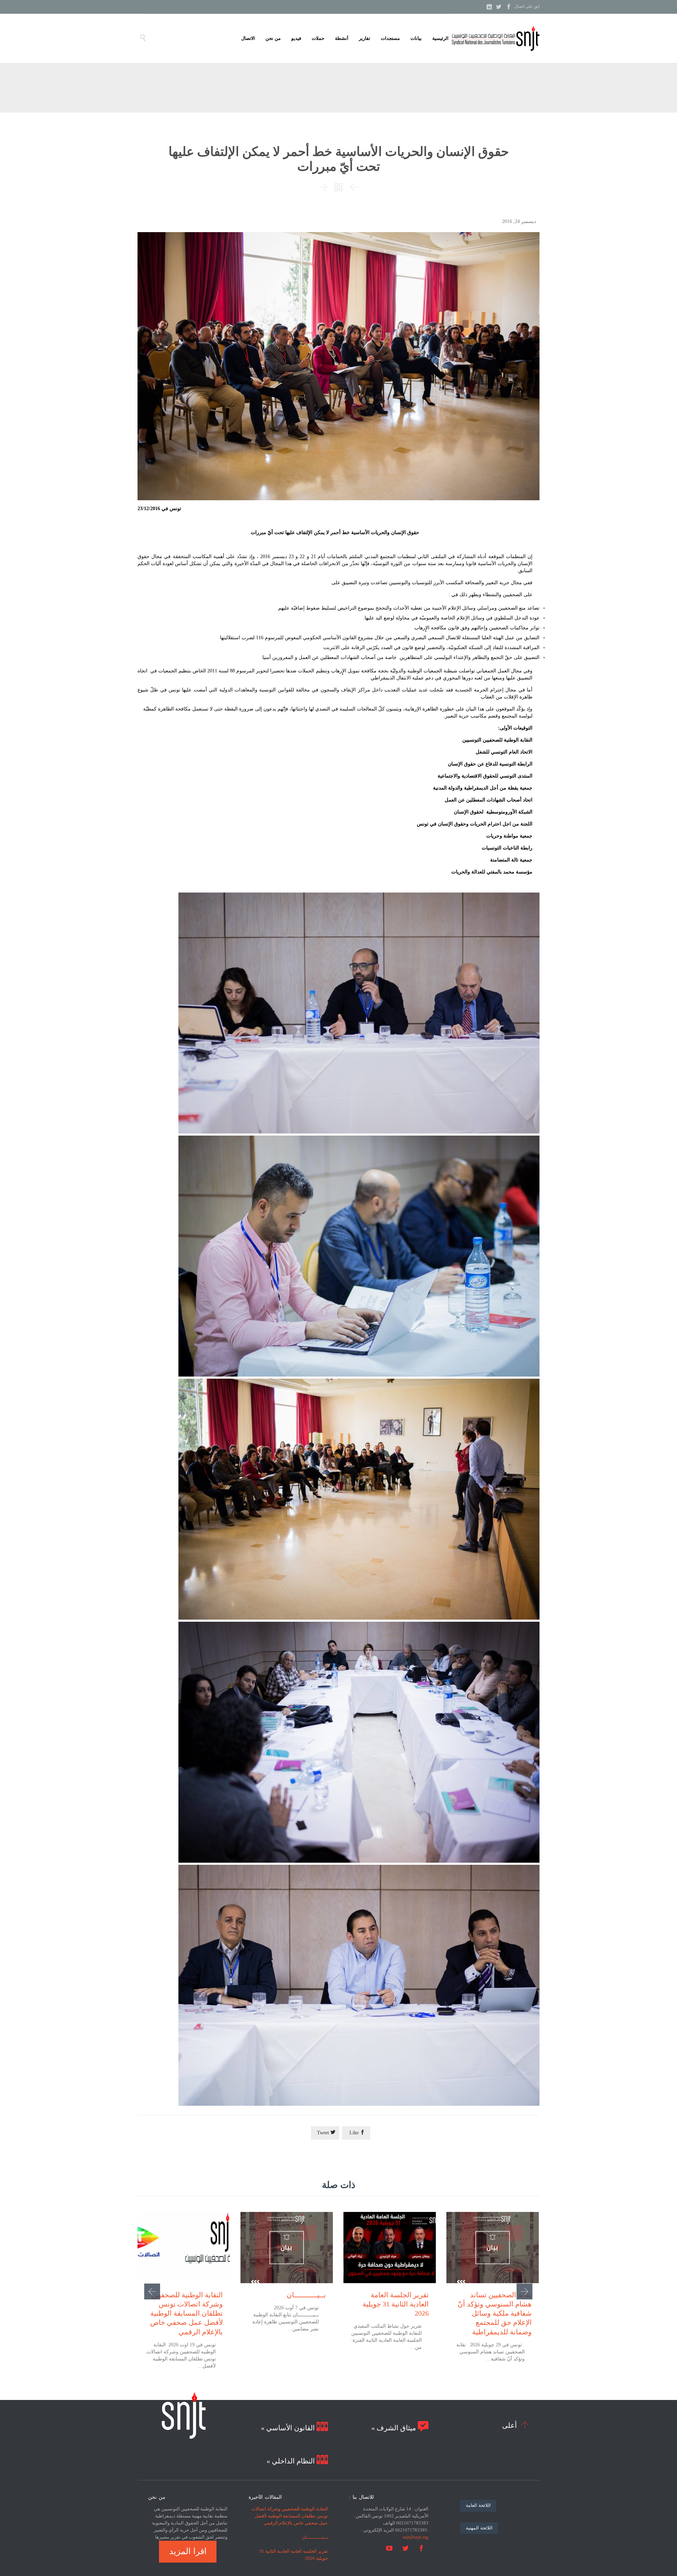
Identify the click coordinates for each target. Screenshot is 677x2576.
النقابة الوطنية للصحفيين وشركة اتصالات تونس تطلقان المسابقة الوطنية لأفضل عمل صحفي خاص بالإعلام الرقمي (187, 2313)
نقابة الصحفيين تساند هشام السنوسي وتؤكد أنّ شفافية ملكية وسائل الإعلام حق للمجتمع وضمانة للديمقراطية (495, 2313)
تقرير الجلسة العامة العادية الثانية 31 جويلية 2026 (396, 2304)
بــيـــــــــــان (306, 2295)
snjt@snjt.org (416, 2537)
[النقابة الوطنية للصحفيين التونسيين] (495, 38)
